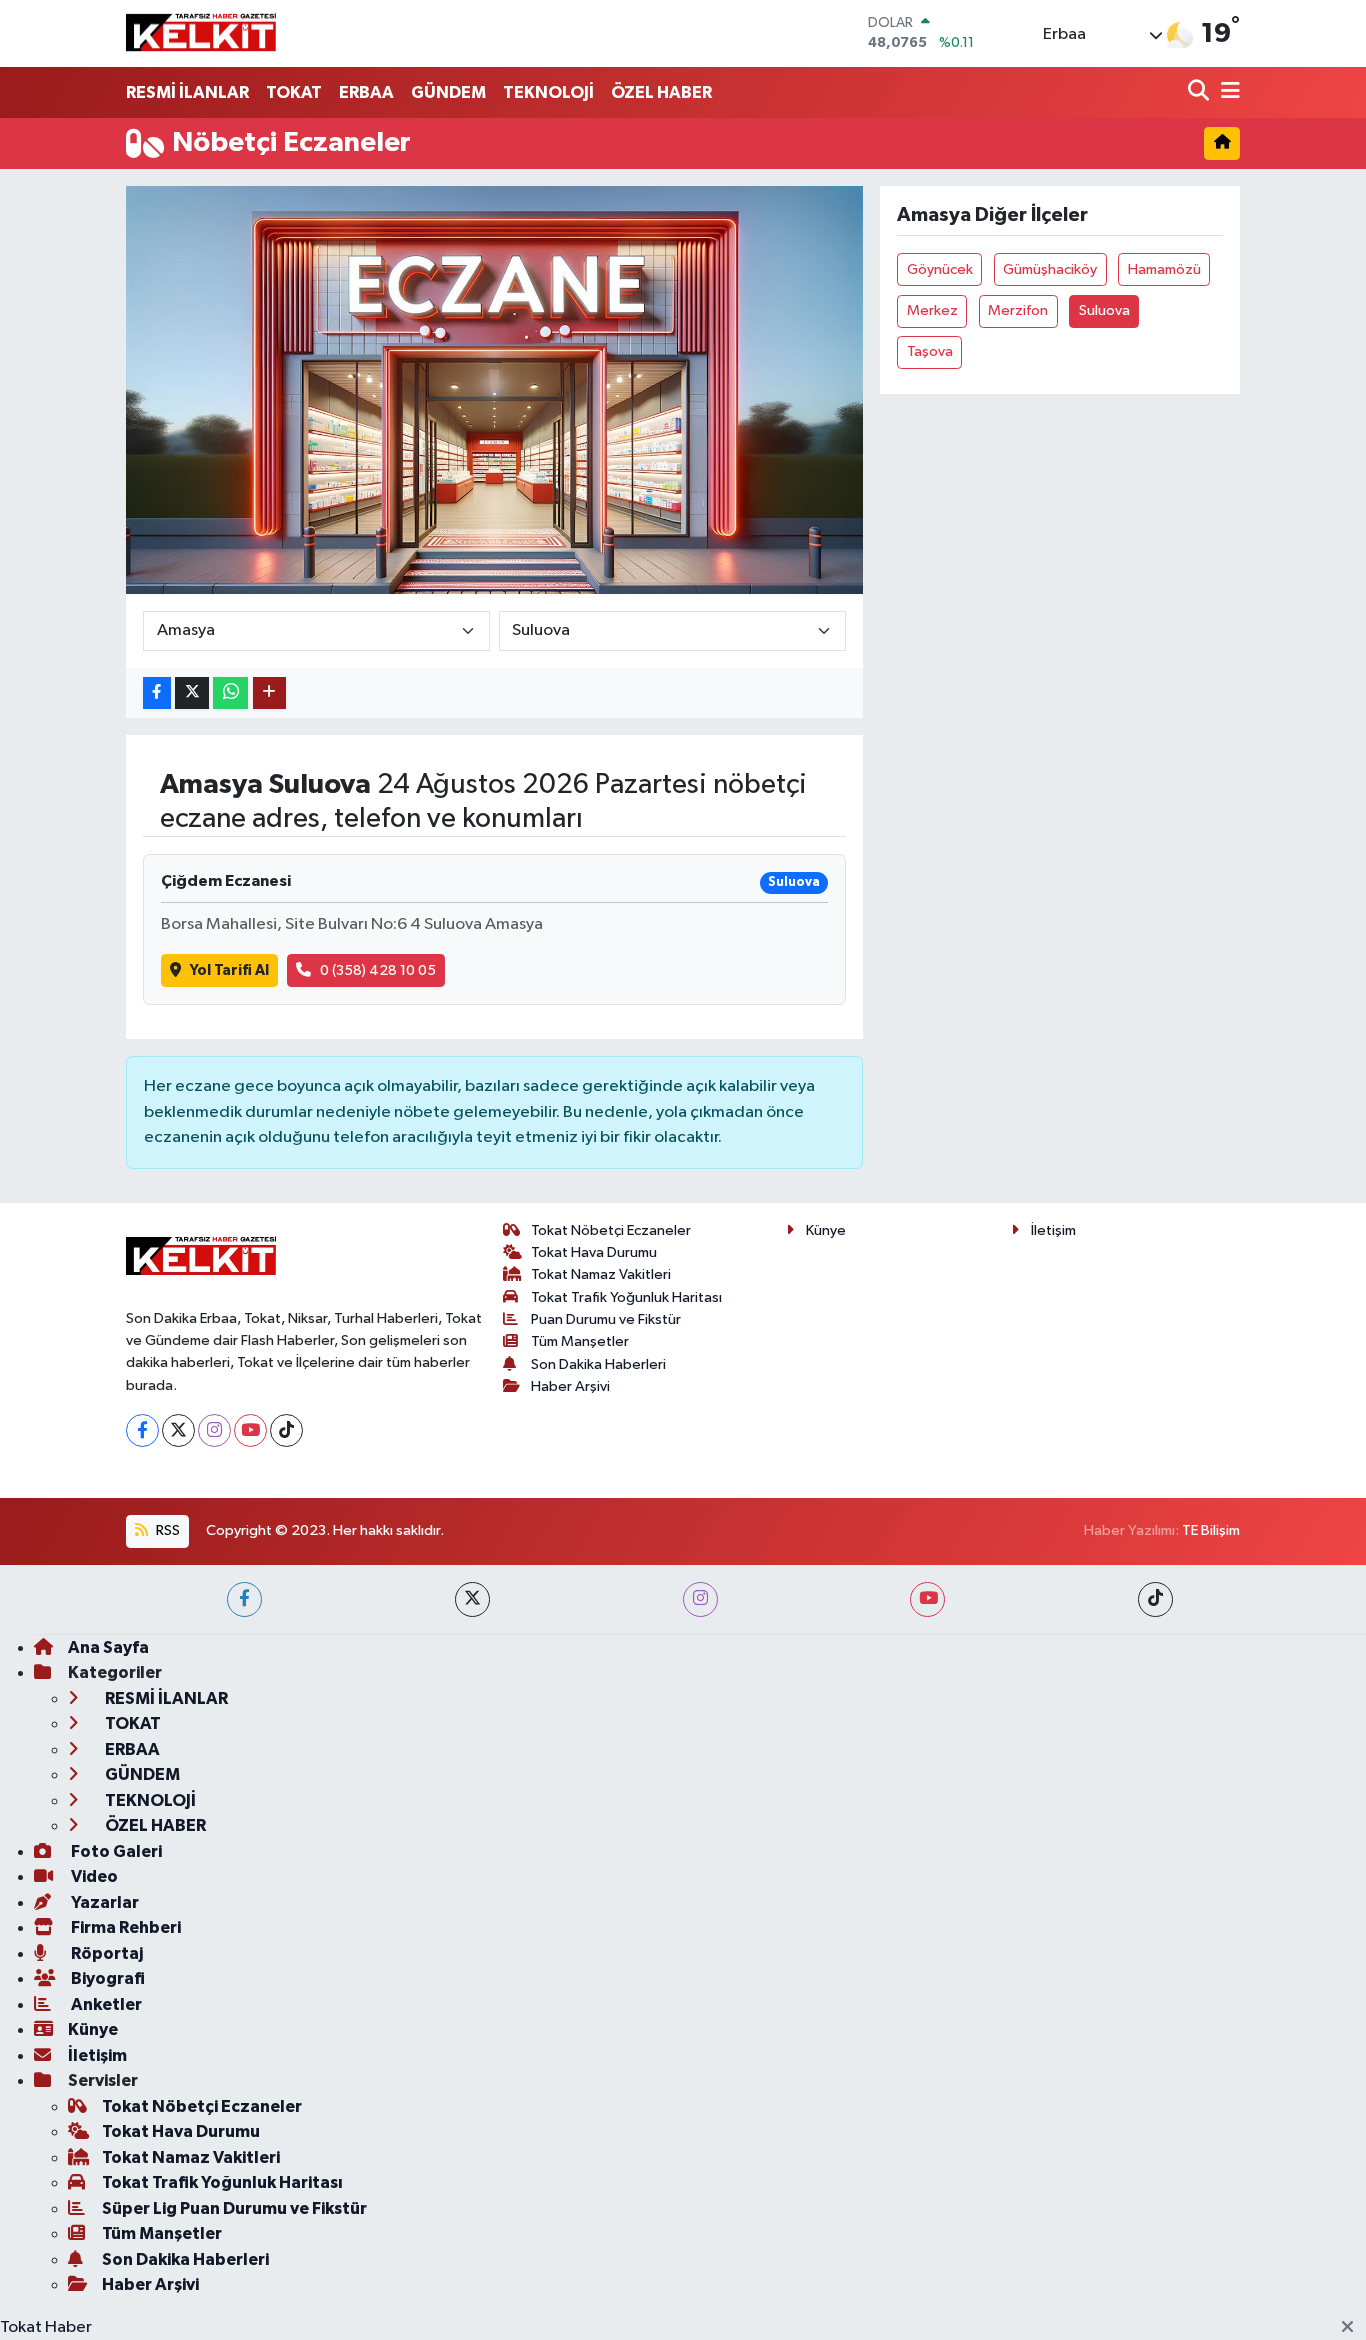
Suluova (1104, 310)
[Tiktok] (286, 1430)
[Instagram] (214, 1430)
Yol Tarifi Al (229, 970)
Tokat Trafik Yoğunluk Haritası (626, 1297)
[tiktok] (1155, 1599)
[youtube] (927, 1599)
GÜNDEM (448, 92)
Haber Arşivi (570, 1386)
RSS (166, 1530)
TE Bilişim (1211, 1530)
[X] (178, 1430)
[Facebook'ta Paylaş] (157, 693)
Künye (826, 1230)
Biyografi (106, 1978)
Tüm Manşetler (580, 1341)
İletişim (1053, 1230)
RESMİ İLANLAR (187, 92)
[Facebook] (142, 1430)
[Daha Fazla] (269, 693)
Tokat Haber (46, 2327)
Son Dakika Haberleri (598, 1364)
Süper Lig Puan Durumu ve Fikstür (234, 2208)
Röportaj (105, 1953)
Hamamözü (1164, 269)
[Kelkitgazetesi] (201, 33)
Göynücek (940, 269)
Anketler (105, 2004)
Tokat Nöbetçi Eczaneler (611, 1230)
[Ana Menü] (1227, 92)
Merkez (932, 310)
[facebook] (244, 1599)
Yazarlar (103, 1902)
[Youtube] (250, 1430)
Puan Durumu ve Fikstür (606, 1319)
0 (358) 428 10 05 (378, 970)
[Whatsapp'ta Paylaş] (230, 693)
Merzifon (1018, 310)
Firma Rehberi (124, 1927)
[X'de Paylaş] (192, 693)
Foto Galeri (115, 1851)
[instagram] (700, 1599)
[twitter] (472, 1599)
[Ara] (1200, 92)
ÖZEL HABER (661, 92)
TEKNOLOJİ (548, 92)
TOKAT (294, 92)
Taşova (930, 351)
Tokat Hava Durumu (594, 1252)
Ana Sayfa (108, 1647)
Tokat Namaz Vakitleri (601, 1274)
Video (93, 1876)
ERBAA (366, 92)
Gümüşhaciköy (1050, 269)
